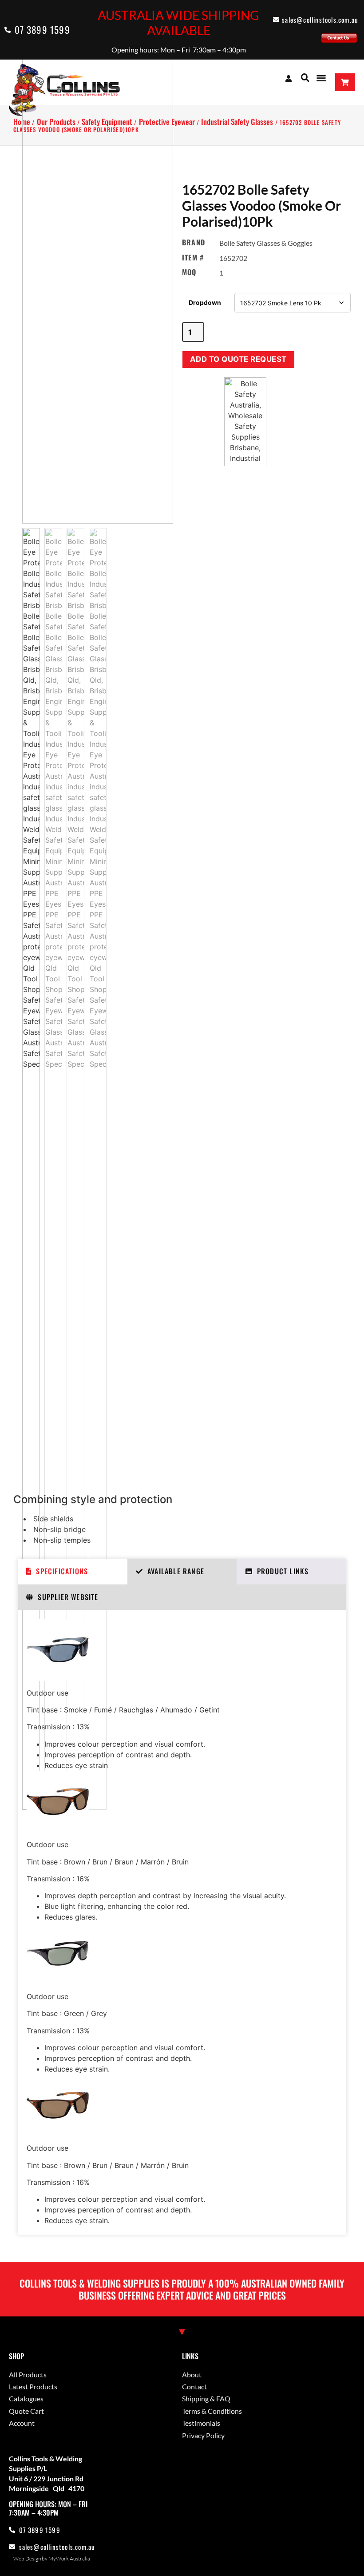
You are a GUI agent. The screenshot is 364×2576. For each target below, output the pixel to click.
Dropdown (205, 302)
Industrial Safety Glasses (237, 122)
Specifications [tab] (62, 1571)
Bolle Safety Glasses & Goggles (266, 243)
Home (22, 122)
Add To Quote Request (238, 359)
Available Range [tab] (176, 1571)
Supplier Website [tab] (68, 1597)
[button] (305, 78)
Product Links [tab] (283, 1571)
